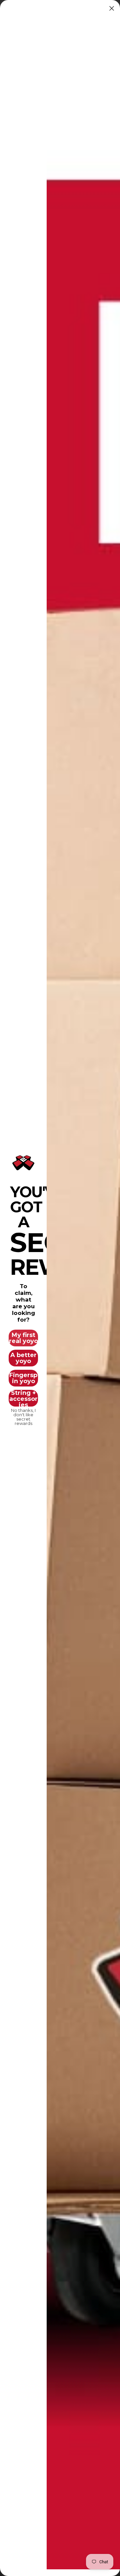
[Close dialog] (112, 8)
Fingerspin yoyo (23, 1378)
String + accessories (23, 1398)
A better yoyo (23, 1358)
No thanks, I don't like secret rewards (23, 1415)
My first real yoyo (23, 1338)
